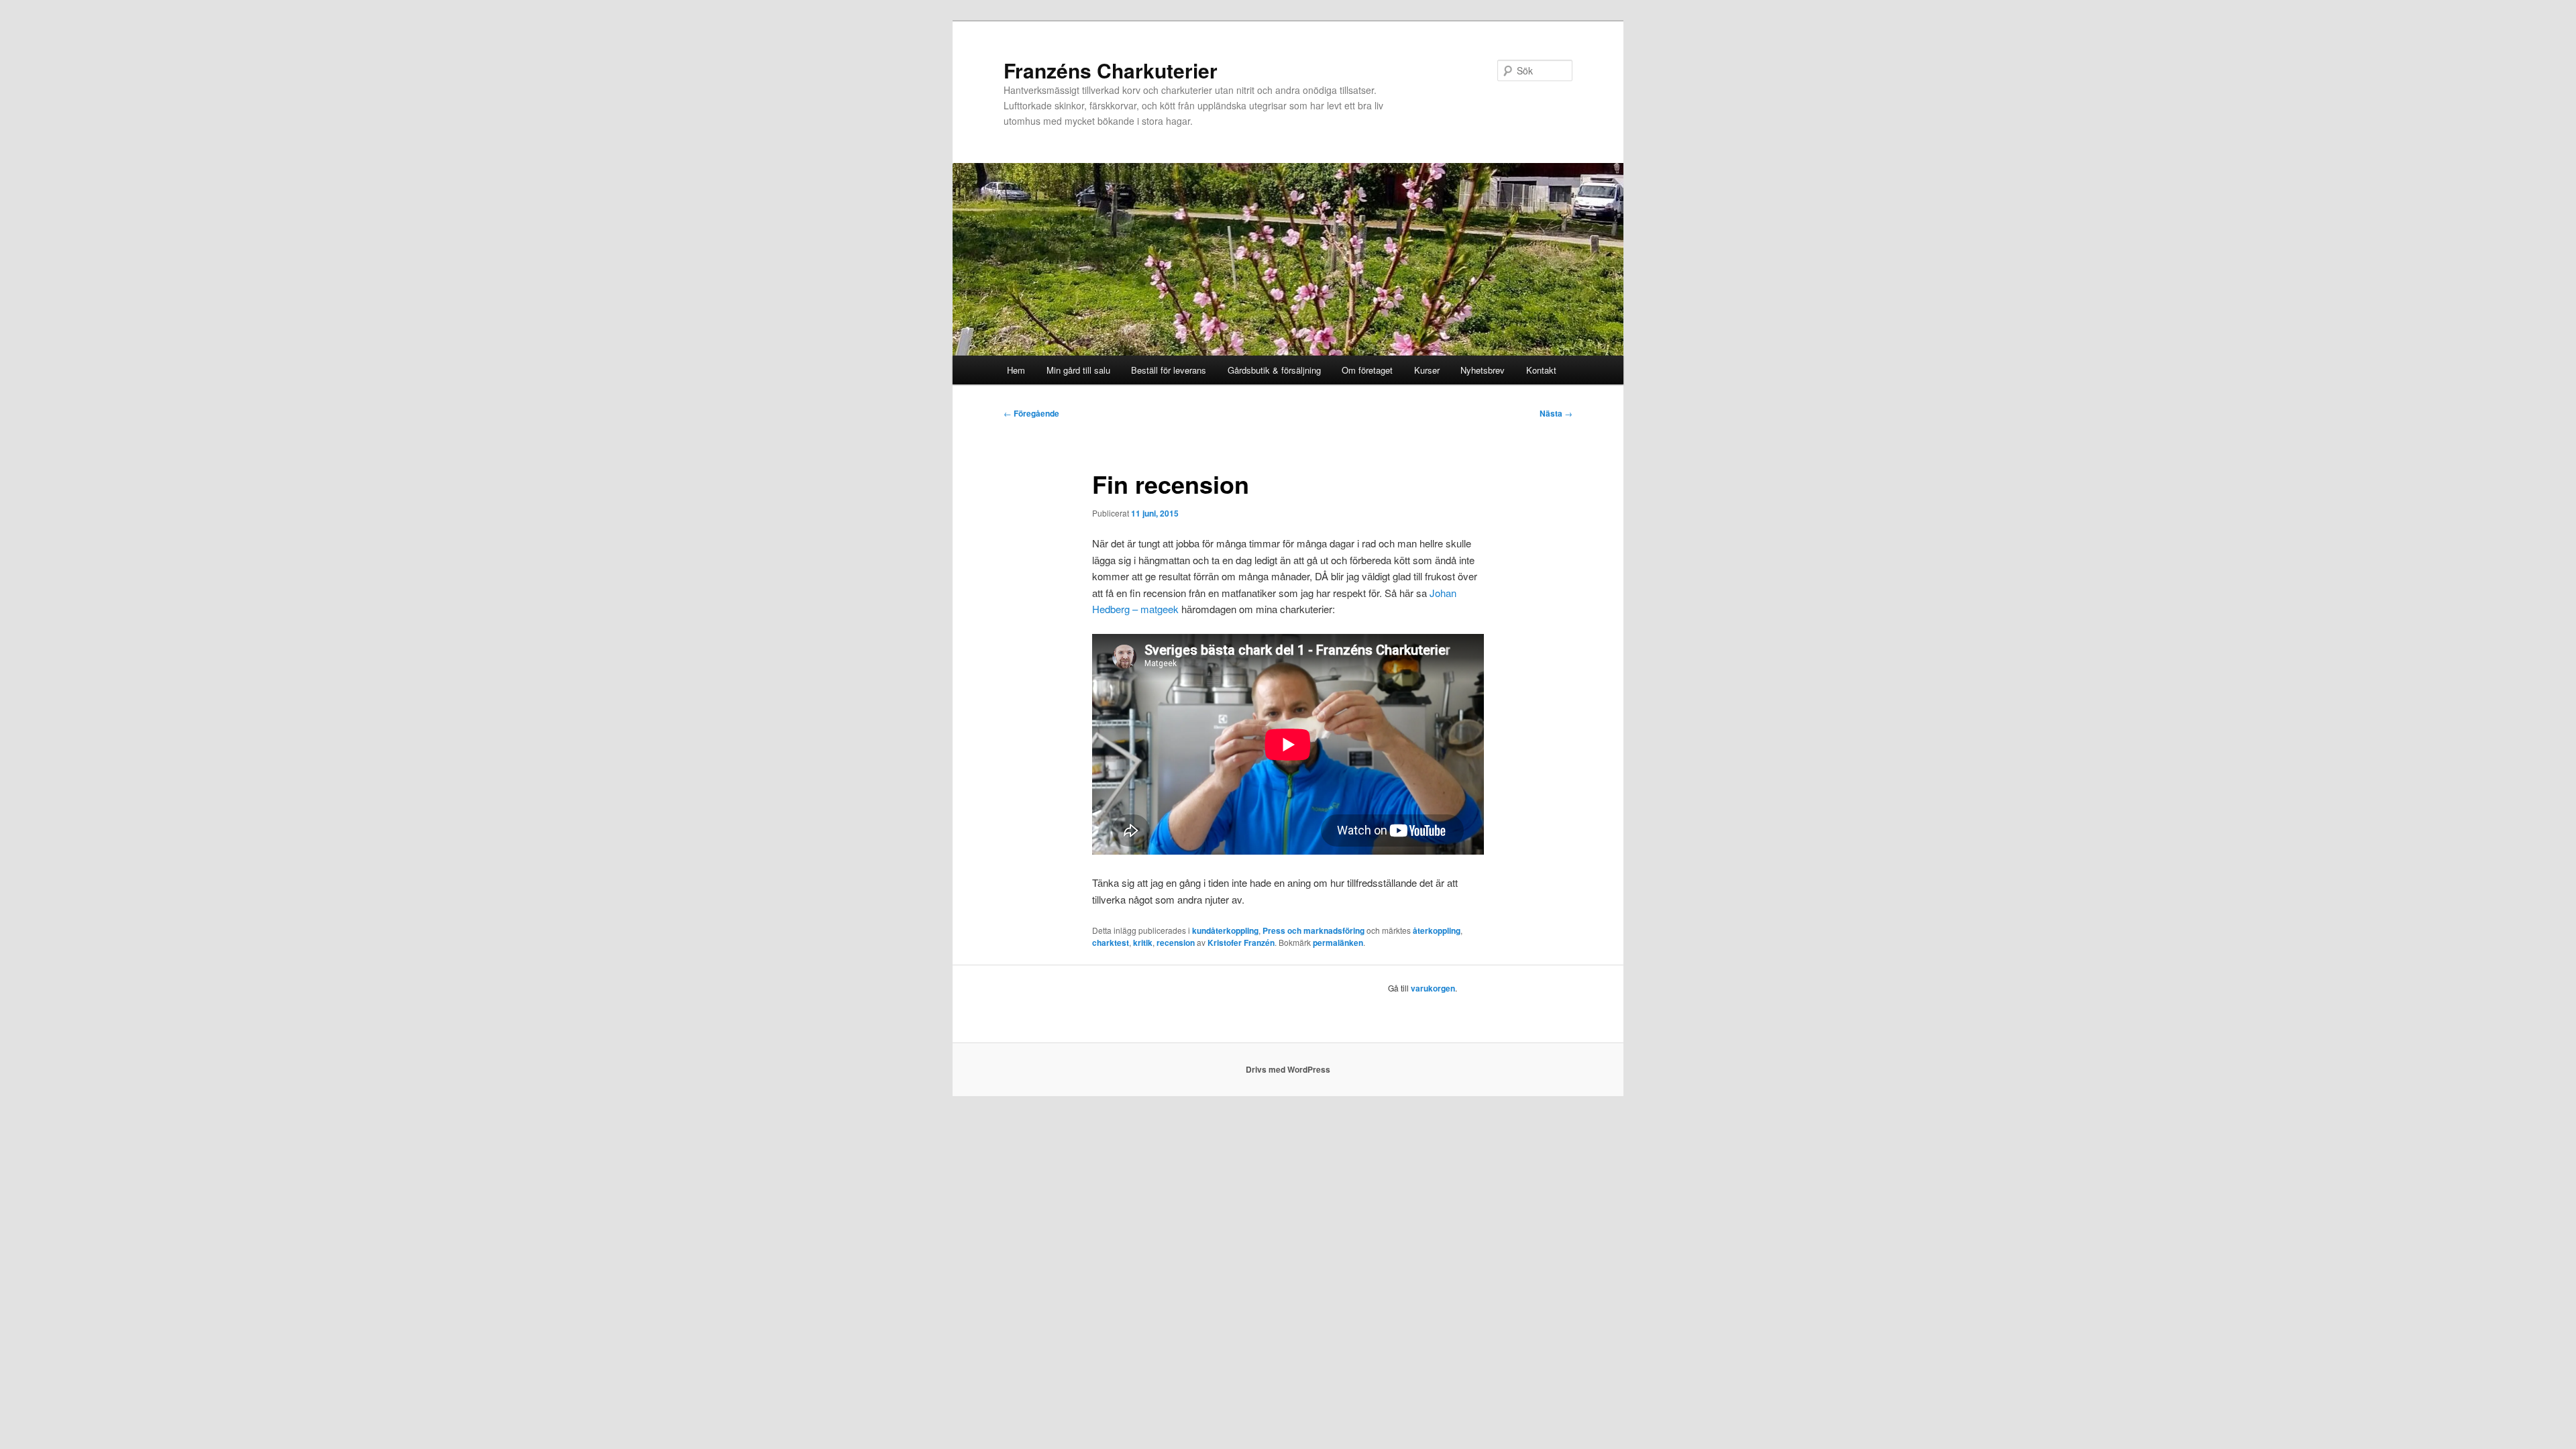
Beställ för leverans (1169, 370)
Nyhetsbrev (1483, 370)
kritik (1143, 943)
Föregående (1031, 413)
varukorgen (1433, 988)
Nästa (1556, 413)
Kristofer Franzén (1241, 943)
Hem (1016, 370)
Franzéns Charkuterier (1111, 70)
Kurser (1427, 370)
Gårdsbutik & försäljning (1274, 370)
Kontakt (1541, 370)
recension (1176, 943)
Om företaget (1367, 370)
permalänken (1338, 943)
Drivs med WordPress (1288, 1069)
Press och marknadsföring (1313, 930)
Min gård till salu (1078, 370)
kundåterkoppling (1225, 930)
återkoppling (1437, 930)
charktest (1111, 943)
